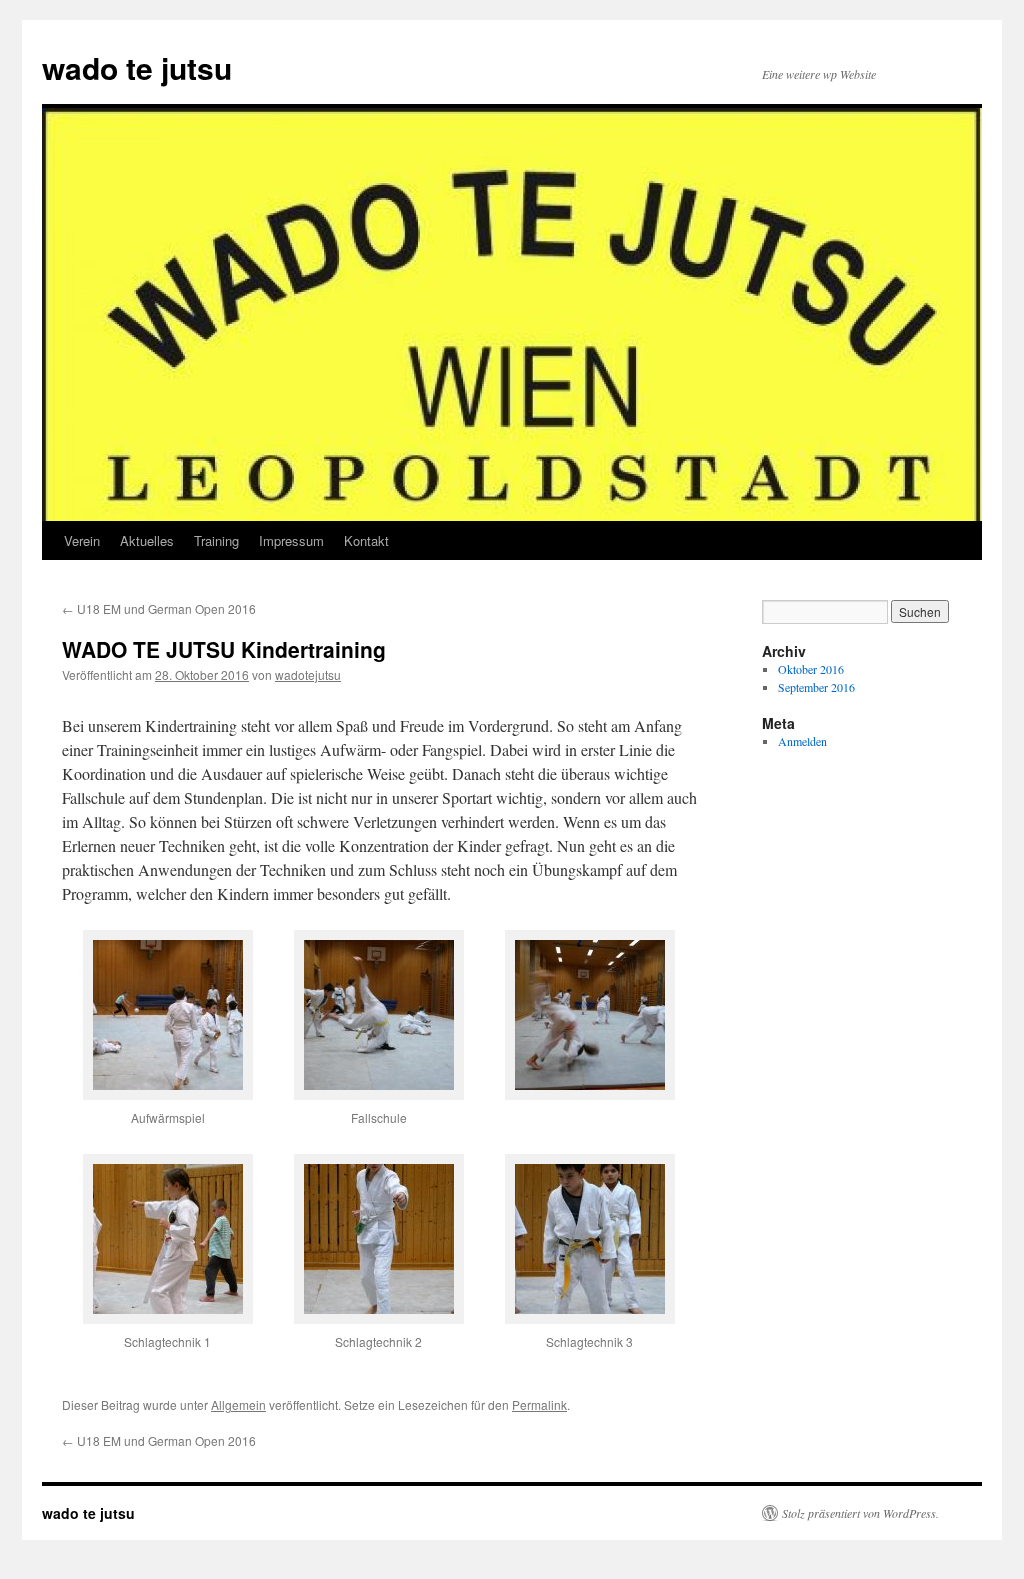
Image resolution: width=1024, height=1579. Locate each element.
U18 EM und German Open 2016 (159, 608)
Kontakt (366, 540)
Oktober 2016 (811, 669)
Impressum (291, 540)
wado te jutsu (137, 67)
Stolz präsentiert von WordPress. (860, 1513)
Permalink (539, 1404)
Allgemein (238, 1404)
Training (216, 540)
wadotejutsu (308, 674)
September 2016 (816, 687)
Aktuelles (147, 540)
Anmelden (802, 741)
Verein (82, 540)
